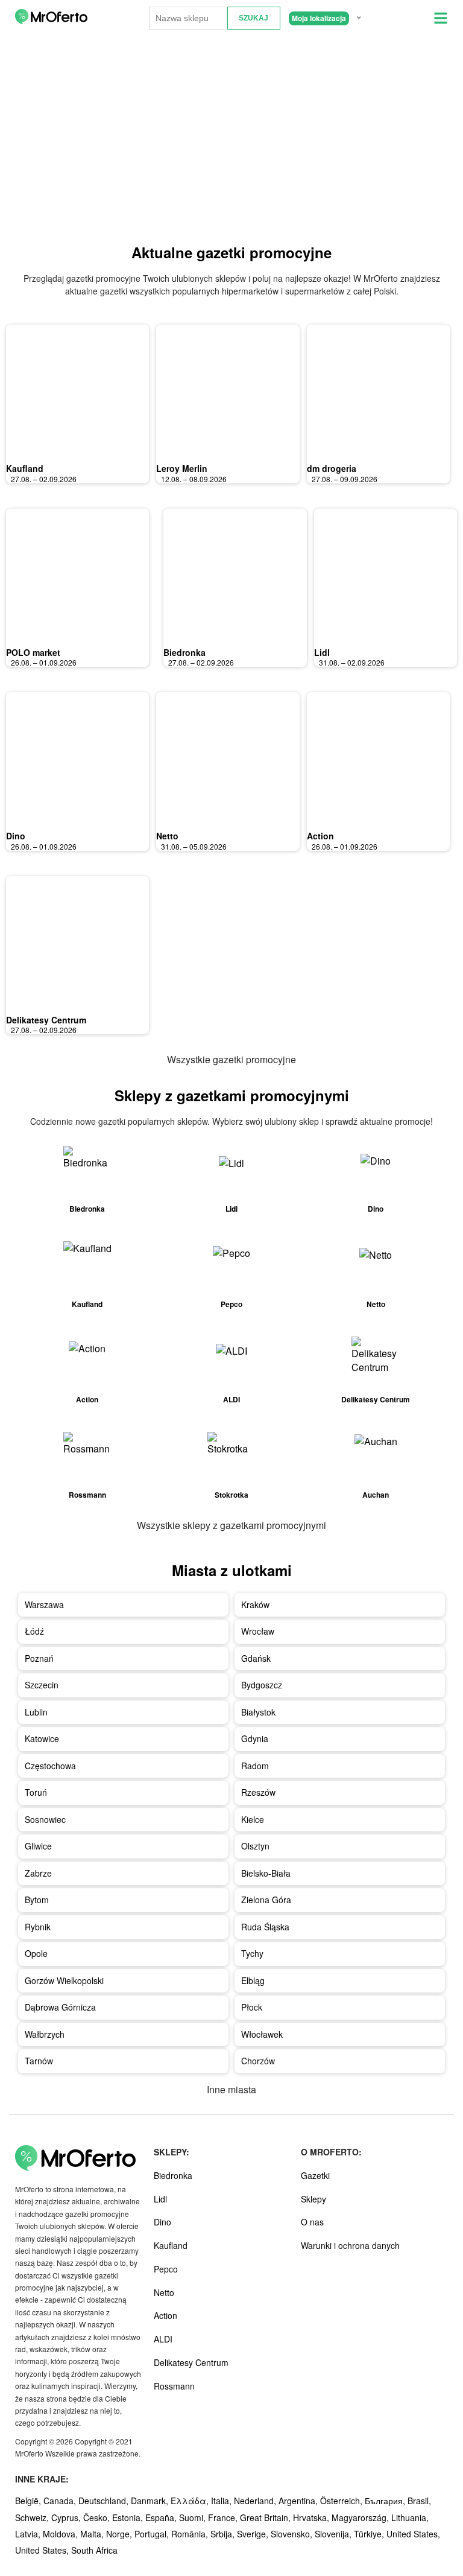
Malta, (93, 2534)
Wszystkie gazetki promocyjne (231, 1059)
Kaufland (25, 468)
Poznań (39, 1658)
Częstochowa (50, 1766)
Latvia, (29, 2534)
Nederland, (256, 2501)
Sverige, (254, 2534)
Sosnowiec (45, 1819)
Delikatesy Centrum (46, 1020)
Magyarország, (361, 2517)
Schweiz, (33, 2517)
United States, (413, 2534)
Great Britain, (266, 2517)
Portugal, (153, 2534)
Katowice (42, 1738)
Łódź (34, 1631)
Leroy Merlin (182, 468)
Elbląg (253, 1980)
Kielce (253, 1819)
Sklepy (313, 2199)
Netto (167, 836)
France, (224, 2517)
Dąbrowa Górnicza (60, 2007)
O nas (312, 2222)
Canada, (61, 2501)
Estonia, (129, 2517)
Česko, (98, 2517)
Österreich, (342, 2501)
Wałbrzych (45, 2034)
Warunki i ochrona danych (350, 2245)
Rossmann (174, 2386)
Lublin (36, 1712)
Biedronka (184, 652)
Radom (255, 1766)
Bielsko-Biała (266, 1873)
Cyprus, (67, 2517)
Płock (252, 2007)
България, (386, 2501)
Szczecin (42, 1685)
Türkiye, (370, 2534)
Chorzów (258, 2061)
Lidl (322, 652)
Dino (16, 836)
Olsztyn (255, 1846)
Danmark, (151, 2501)
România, (191, 2534)
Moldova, (61, 2534)
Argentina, (299, 2501)
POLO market (33, 652)
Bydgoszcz (262, 1685)
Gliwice (38, 1846)
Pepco (166, 2269)
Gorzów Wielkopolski (64, 1980)
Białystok (258, 1712)
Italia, (222, 2501)
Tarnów (39, 2061)
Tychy (252, 1953)
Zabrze (38, 1873)
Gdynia (255, 1738)
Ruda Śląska (265, 1927)
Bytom (37, 1900)
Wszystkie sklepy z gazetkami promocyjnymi (231, 1525)
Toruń (36, 1792)
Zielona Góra (266, 1900)
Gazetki (315, 2175)
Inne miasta (231, 2089)
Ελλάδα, (191, 2501)
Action (320, 836)
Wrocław (258, 1631)
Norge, (120, 2534)
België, (29, 2501)
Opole (36, 1953)
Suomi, (194, 2517)
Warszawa (44, 1604)
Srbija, (224, 2534)
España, (162, 2517)
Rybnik (38, 1927)
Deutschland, (105, 2501)
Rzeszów (258, 1792)
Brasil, (419, 2501)
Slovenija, (334, 2534)
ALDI (163, 2339)
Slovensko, (293, 2534)
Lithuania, (410, 2517)
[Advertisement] (231, 139)
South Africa (94, 2550)
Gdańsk (256, 1658)
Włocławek (262, 2034)
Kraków (255, 1604)
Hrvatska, (312, 2517)
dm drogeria (332, 468)
